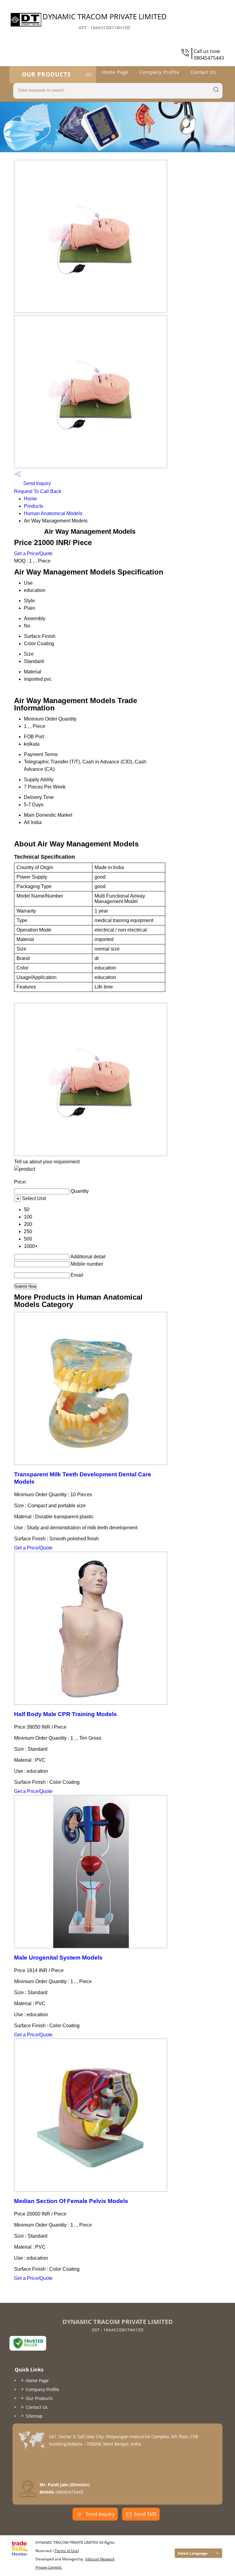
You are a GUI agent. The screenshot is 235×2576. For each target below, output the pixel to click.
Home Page (115, 72)
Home (30, 499)
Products (34, 506)
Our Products (46, 74)
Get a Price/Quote (33, 554)
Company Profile (159, 72)
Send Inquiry (36, 483)
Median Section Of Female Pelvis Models (71, 2201)
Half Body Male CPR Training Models (65, 1714)
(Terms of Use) (66, 2551)
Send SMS (145, 2514)
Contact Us (203, 72)
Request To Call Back (38, 491)
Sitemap (34, 2416)
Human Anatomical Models (53, 513)
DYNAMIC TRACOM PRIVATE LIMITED (105, 21)
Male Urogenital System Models (58, 1958)
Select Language (193, 2553)
